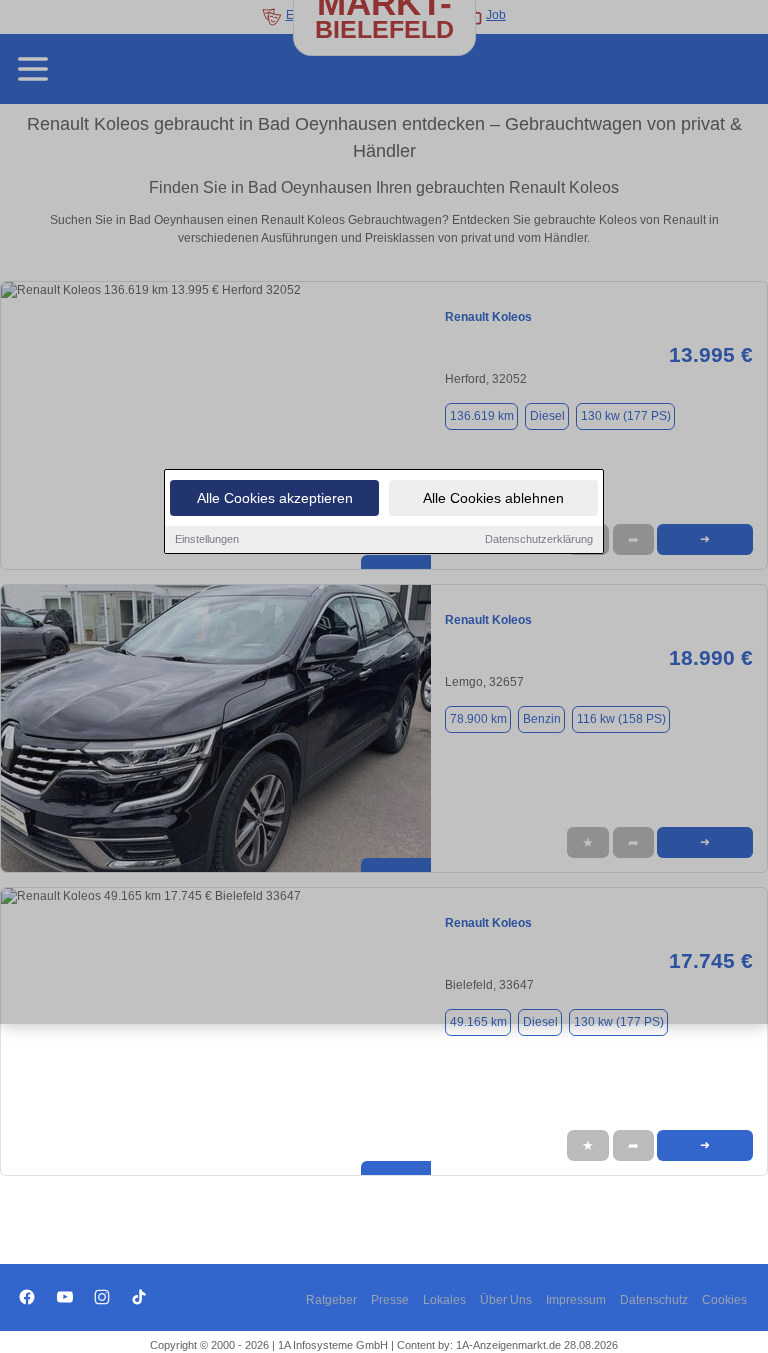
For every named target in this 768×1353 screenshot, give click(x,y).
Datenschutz (654, 1300)
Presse (390, 1300)
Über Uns (506, 1300)
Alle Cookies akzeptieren (275, 498)
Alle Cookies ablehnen (493, 498)
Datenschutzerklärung (539, 539)
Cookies (724, 1300)
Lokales (444, 1300)
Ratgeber (331, 1300)
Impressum (576, 1300)
